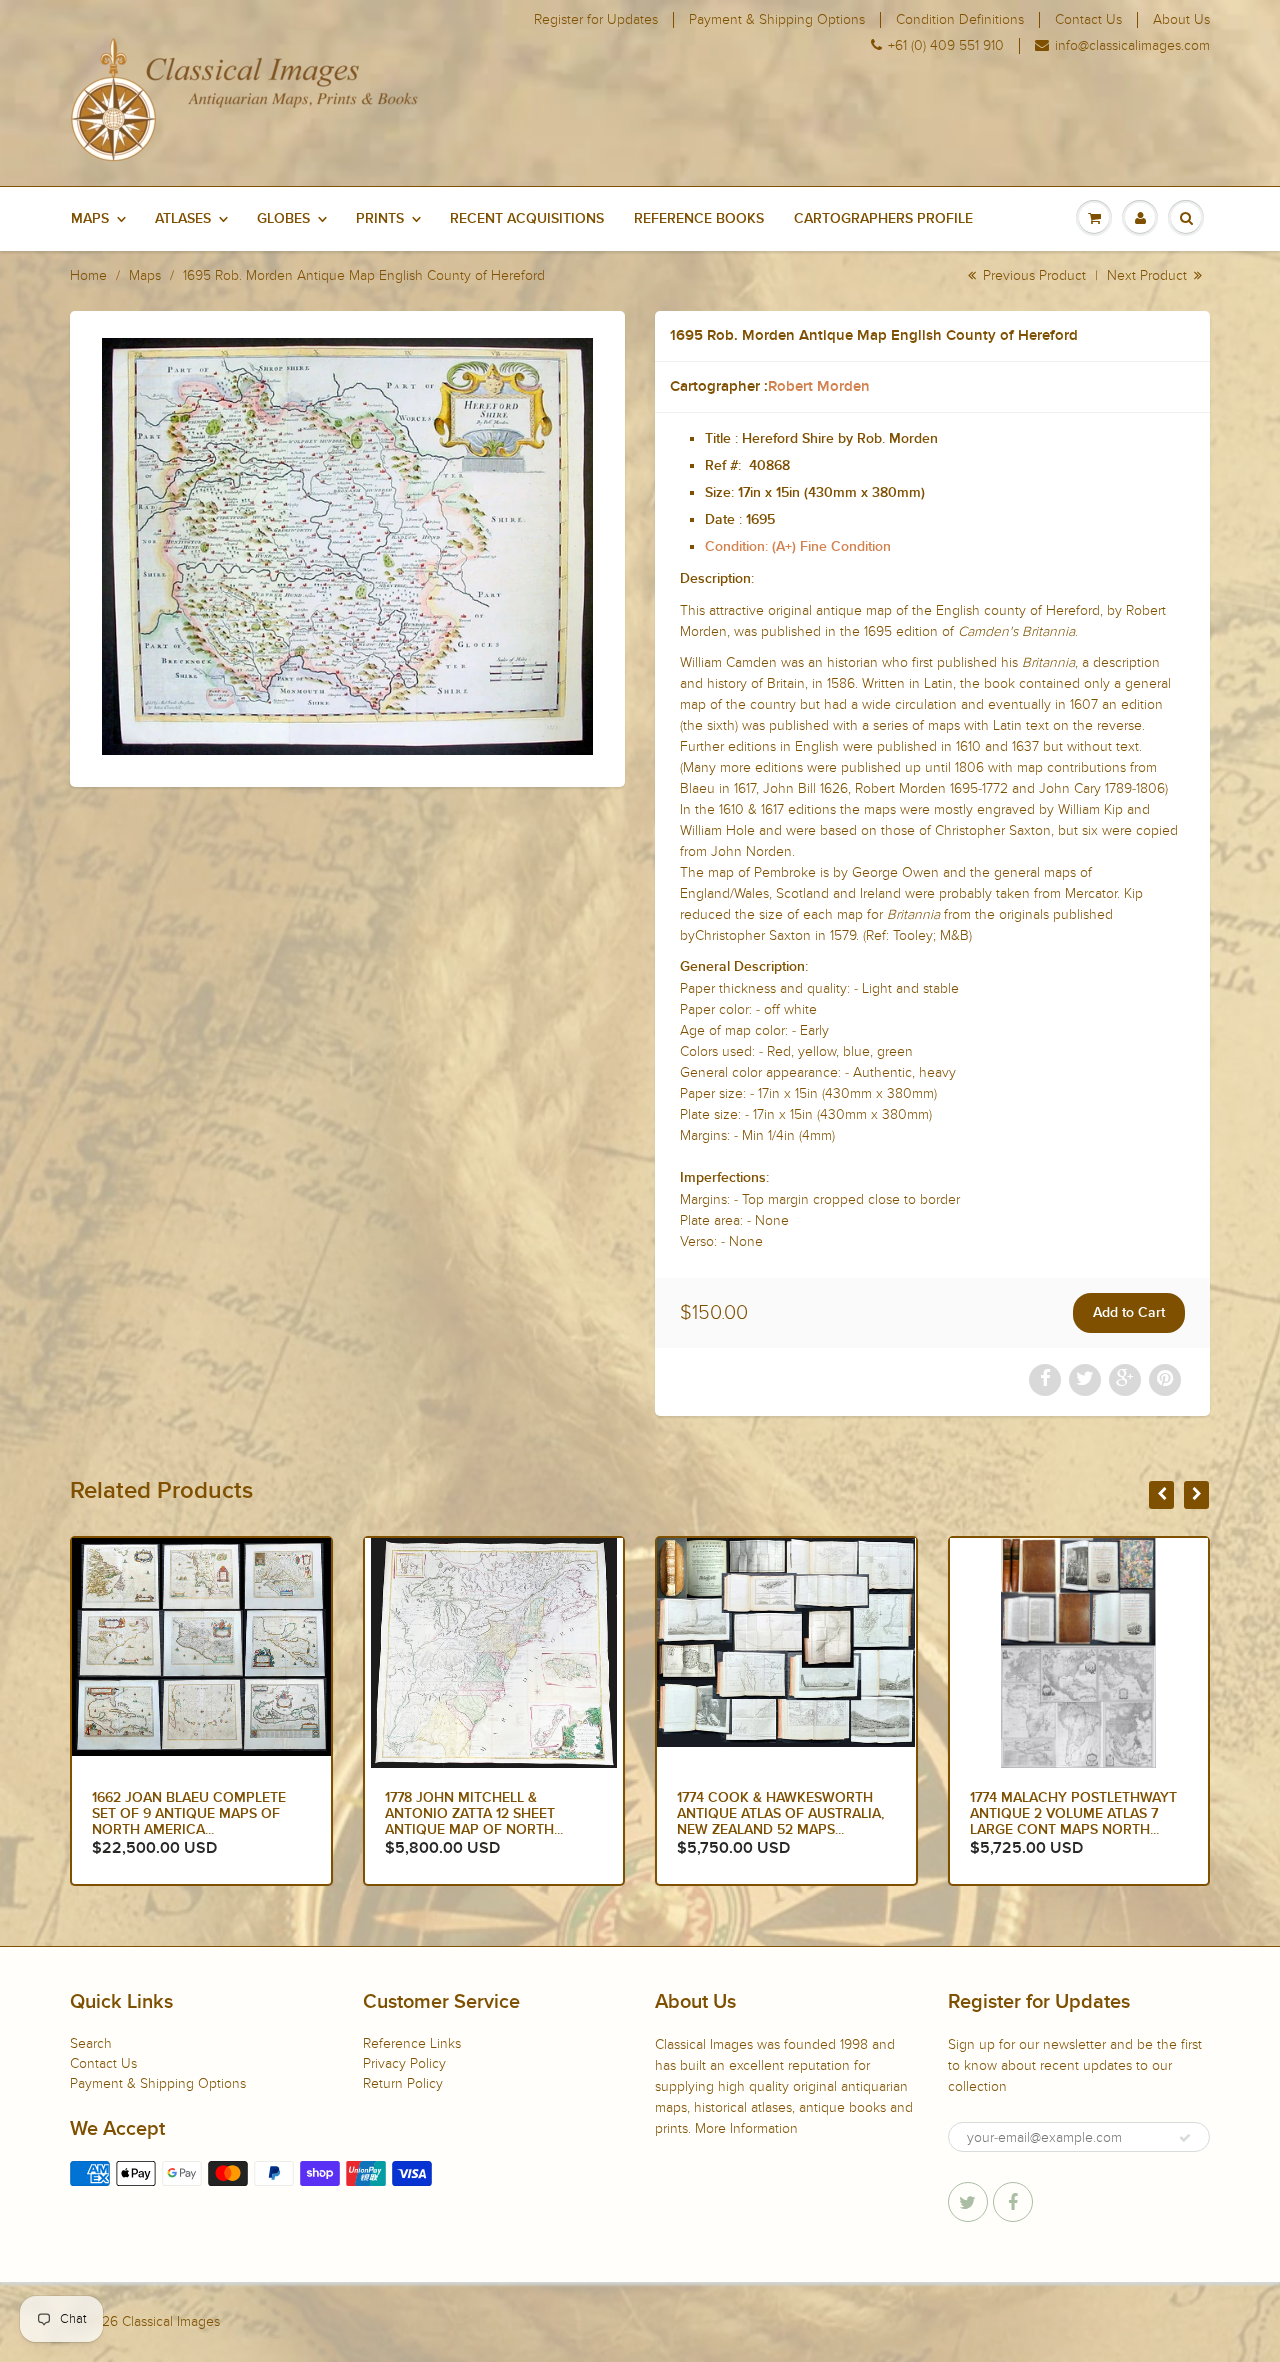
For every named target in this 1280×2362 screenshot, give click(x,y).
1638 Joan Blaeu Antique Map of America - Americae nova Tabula (1077, 1814)
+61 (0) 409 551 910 (946, 46)
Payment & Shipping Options (777, 20)
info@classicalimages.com (1132, 46)
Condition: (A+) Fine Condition (798, 547)
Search (91, 2043)
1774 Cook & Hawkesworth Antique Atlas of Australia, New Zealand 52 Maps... (488, 1814)
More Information (746, 2128)
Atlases (183, 219)
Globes (283, 219)
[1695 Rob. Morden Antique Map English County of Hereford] (347, 546)
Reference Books (699, 219)
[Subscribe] (1185, 2138)
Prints (380, 219)
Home (88, 275)
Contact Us (1088, 20)
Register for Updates (596, 20)
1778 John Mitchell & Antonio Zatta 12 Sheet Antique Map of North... (181, 1814)
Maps (90, 219)
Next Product (1149, 275)
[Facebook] (1013, 2202)
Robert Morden (819, 386)
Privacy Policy (404, 2063)
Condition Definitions (960, 20)
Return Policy (403, 2083)
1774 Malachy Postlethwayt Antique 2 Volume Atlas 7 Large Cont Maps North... (780, 1814)
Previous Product (1032, 275)
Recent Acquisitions (527, 219)
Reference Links (412, 2043)
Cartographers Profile (883, 219)
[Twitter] (968, 2202)
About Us (1181, 20)
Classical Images (171, 2321)
